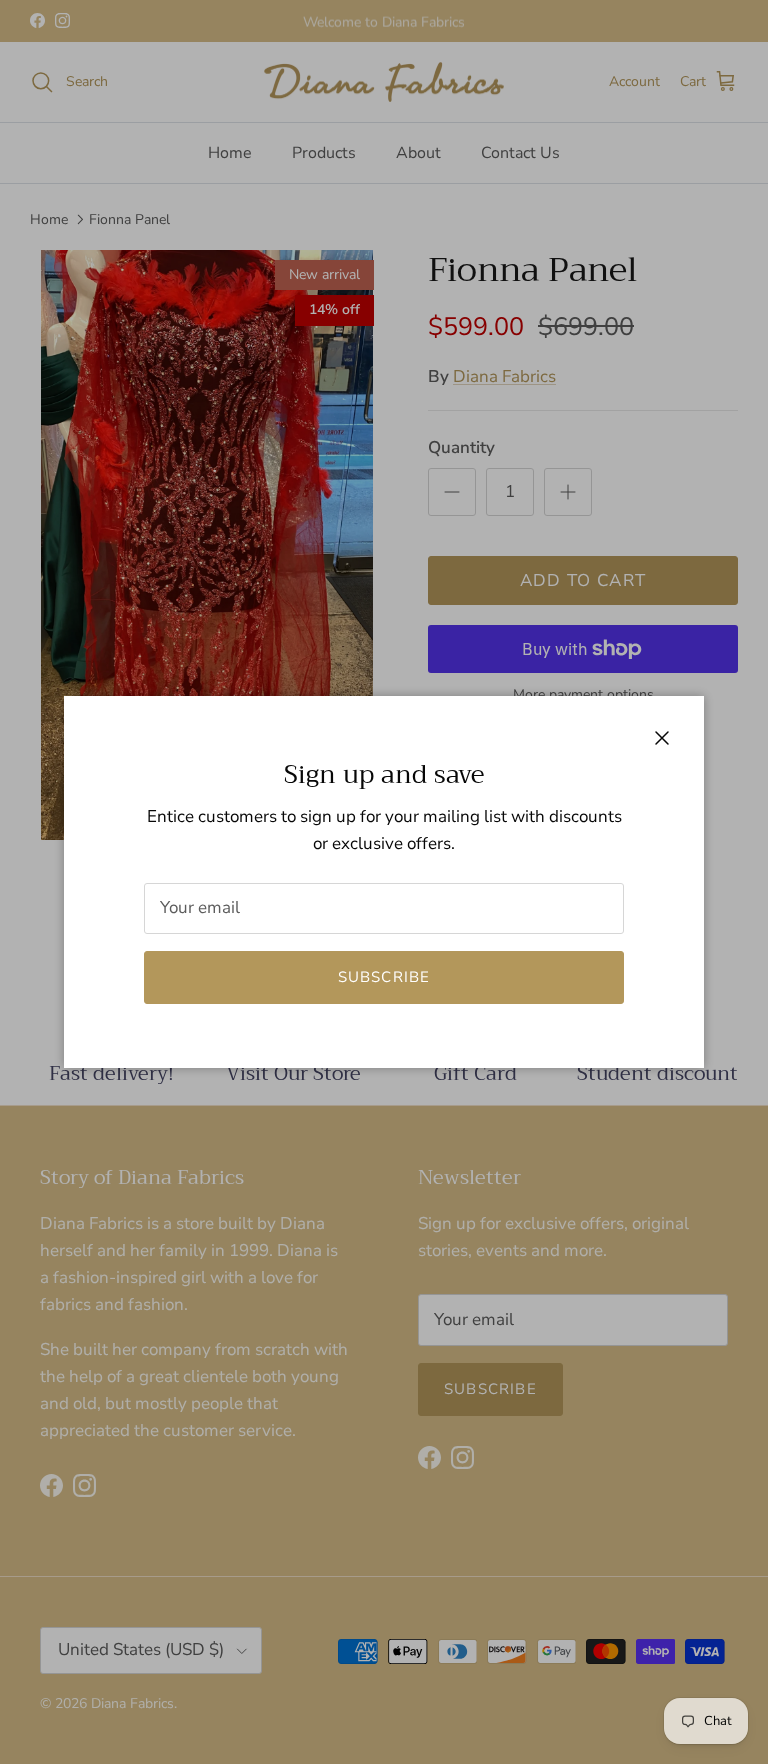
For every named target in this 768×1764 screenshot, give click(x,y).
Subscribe (384, 977)
